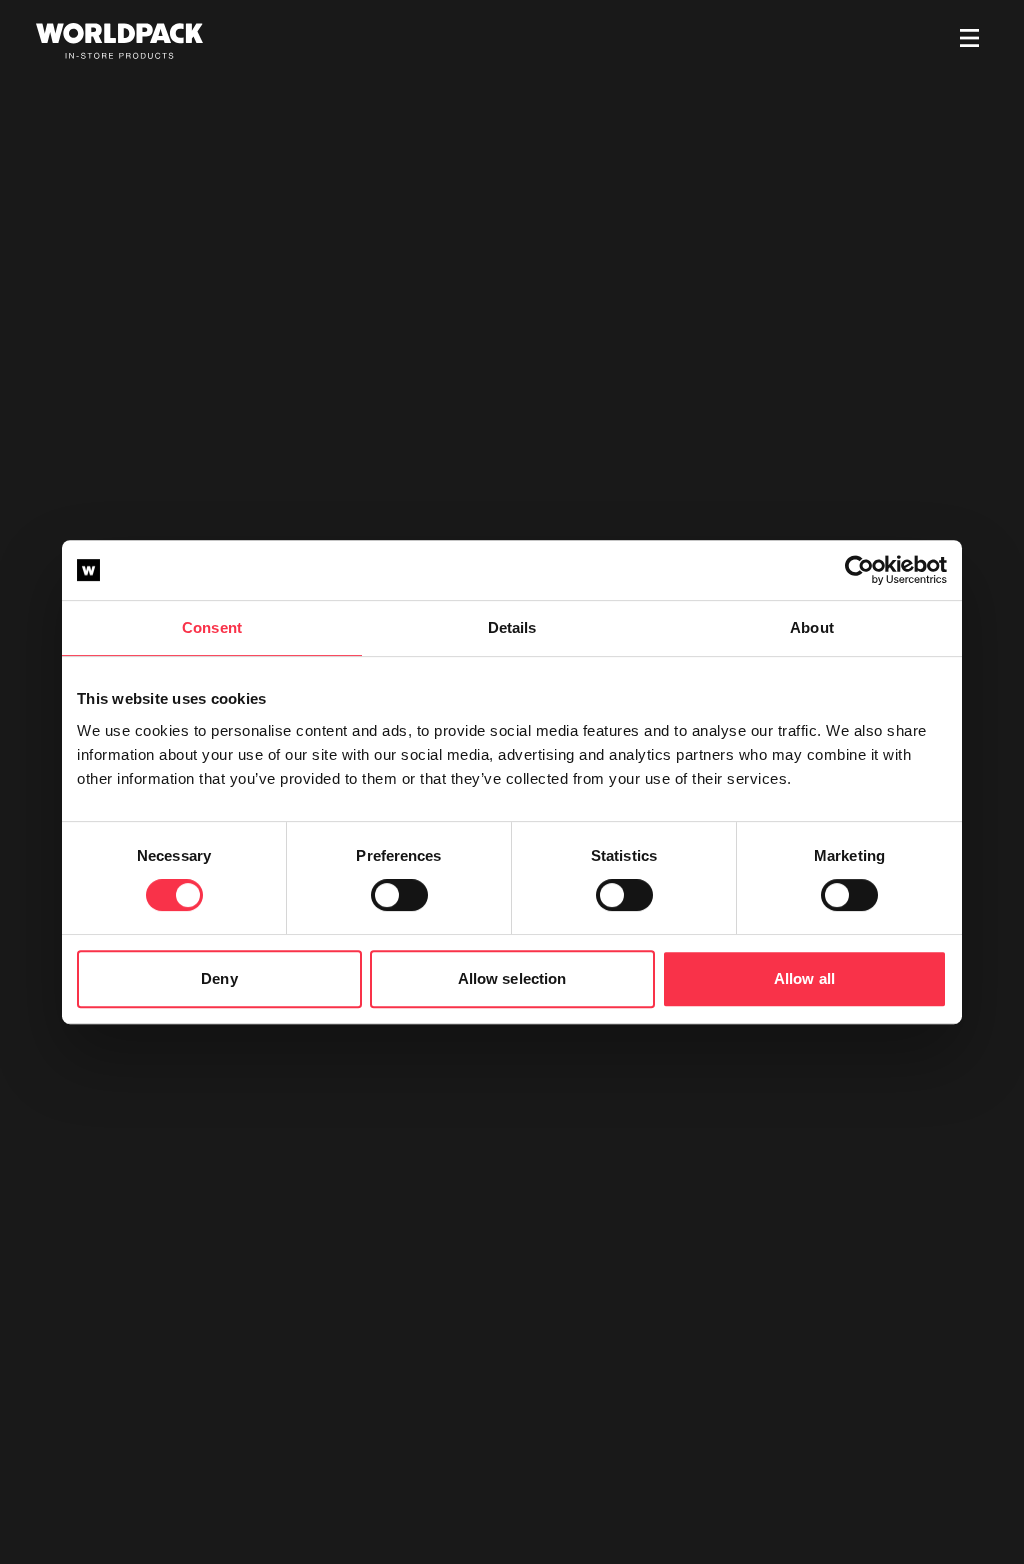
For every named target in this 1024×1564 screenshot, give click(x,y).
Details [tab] (512, 627)
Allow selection (512, 978)
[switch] (399, 895)
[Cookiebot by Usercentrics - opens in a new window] (859, 570)
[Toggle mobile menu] (969, 41)
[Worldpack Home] (119, 41)
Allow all (804, 978)
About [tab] (812, 627)
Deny (219, 978)
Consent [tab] (212, 627)
